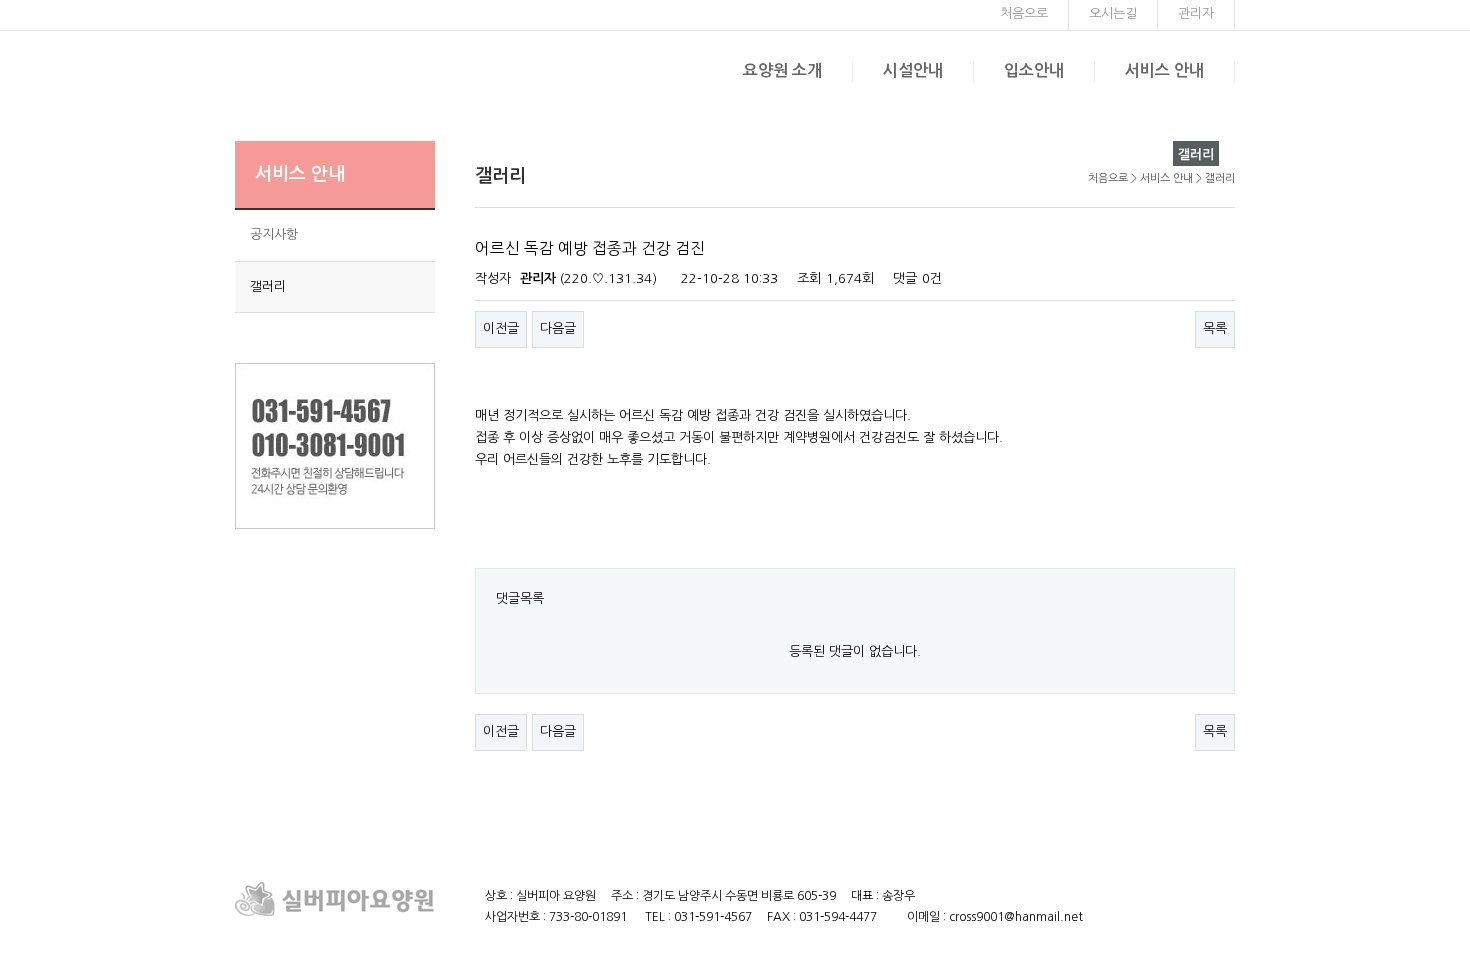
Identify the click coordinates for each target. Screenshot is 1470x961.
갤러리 (268, 286)
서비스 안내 (1164, 70)
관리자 (1196, 13)
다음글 (558, 328)
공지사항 (274, 234)
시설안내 (913, 70)
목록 (1215, 328)
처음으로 (1024, 13)
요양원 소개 (782, 70)
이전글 (501, 328)
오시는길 (1113, 13)
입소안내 (1034, 70)
